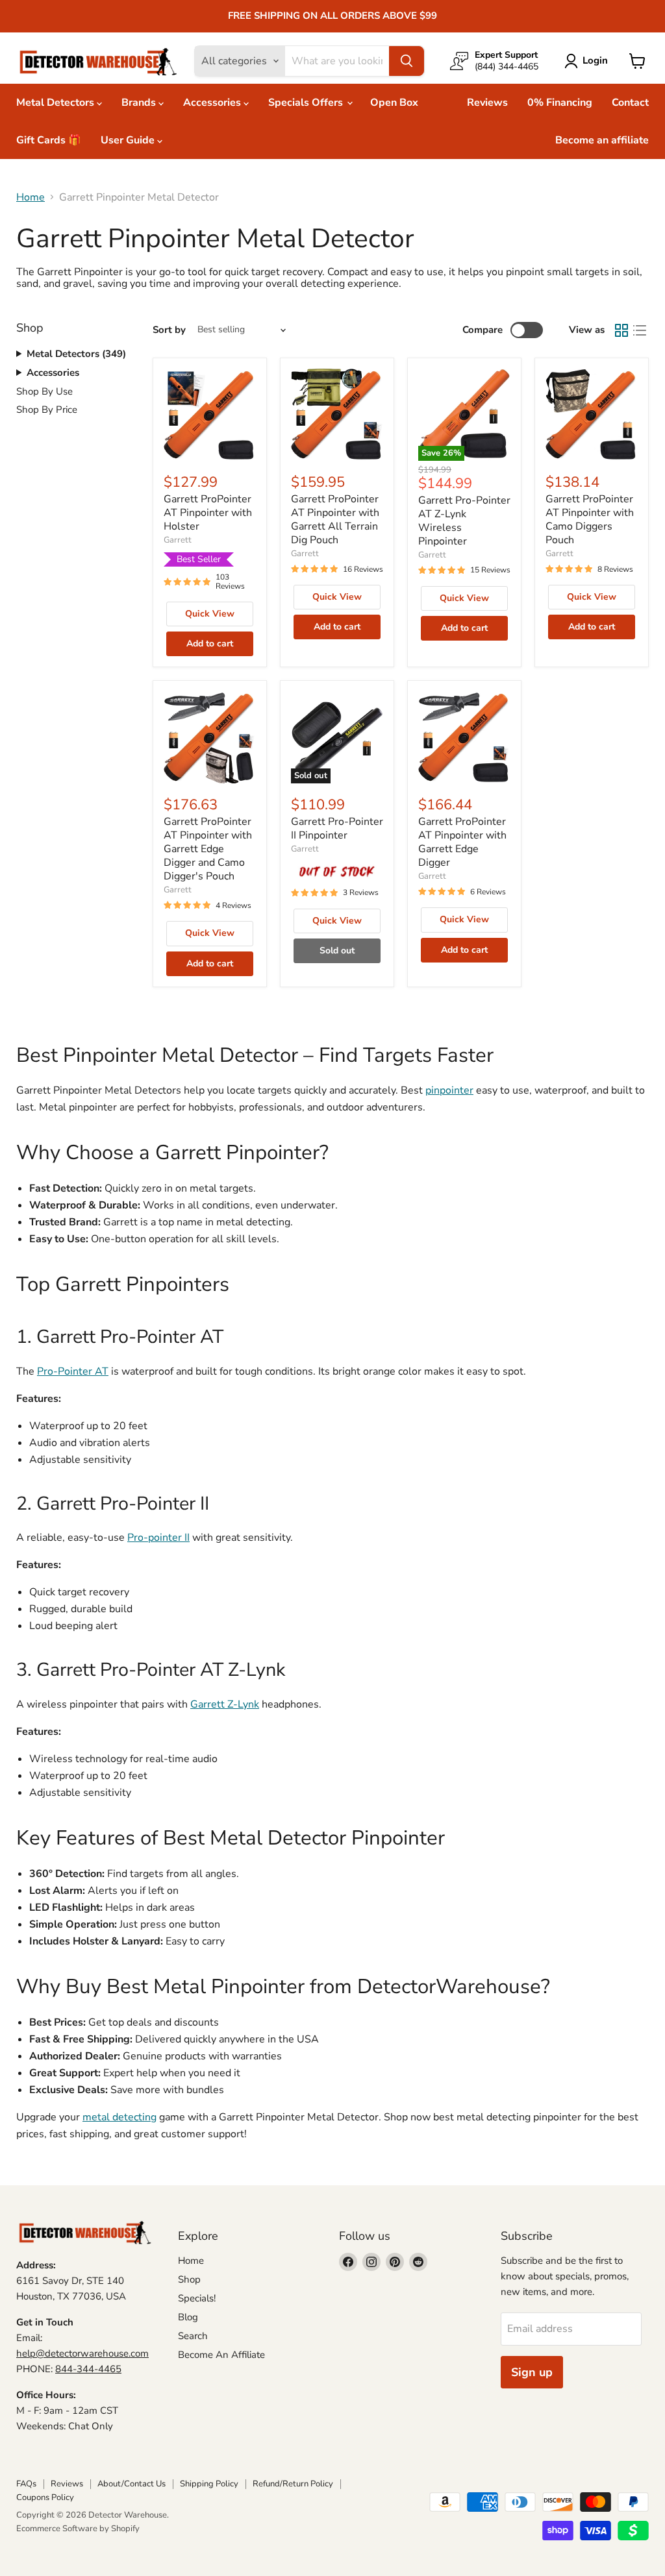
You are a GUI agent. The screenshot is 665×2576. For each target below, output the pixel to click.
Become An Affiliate (221, 2355)
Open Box (394, 103)
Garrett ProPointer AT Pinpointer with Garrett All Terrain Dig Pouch (335, 520)
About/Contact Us (132, 2484)
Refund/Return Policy (293, 2484)
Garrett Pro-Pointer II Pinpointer (337, 828)
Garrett (178, 540)
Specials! (197, 2298)
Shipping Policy (209, 2484)
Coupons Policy (45, 2497)
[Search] (407, 61)
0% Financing (560, 103)
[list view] (640, 330)
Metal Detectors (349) (76, 354)
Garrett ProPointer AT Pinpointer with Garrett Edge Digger (462, 842)
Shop (189, 2279)
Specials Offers (307, 103)
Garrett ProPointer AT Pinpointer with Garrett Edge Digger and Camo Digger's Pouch (208, 849)
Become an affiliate (602, 140)
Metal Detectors (56, 103)
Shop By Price (47, 410)
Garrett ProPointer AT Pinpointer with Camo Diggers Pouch (590, 520)
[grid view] (621, 330)
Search (193, 2336)
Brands (140, 103)
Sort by (169, 330)
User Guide (129, 140)
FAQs (26, 2484)
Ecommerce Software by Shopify (78, 2529)
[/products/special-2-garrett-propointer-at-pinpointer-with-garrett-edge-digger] (464, 737)
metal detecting (119, 2117)
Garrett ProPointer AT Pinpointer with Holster (208, 513)
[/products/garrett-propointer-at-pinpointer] (210, 415)
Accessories (213, 103)
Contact (630, 103)
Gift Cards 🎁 (49, 140)
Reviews (487, 103)
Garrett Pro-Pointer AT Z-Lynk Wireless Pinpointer (464, 521)
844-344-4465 (88, 2369)
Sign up (532, 2372)
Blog (188, 2317)
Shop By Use (44, 391)
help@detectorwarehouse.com (82, 2353)
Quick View (210, 614)
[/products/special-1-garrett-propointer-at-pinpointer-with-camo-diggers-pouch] (592, 415)
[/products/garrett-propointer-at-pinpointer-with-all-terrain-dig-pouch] (337, 415)
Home (31, 197)
